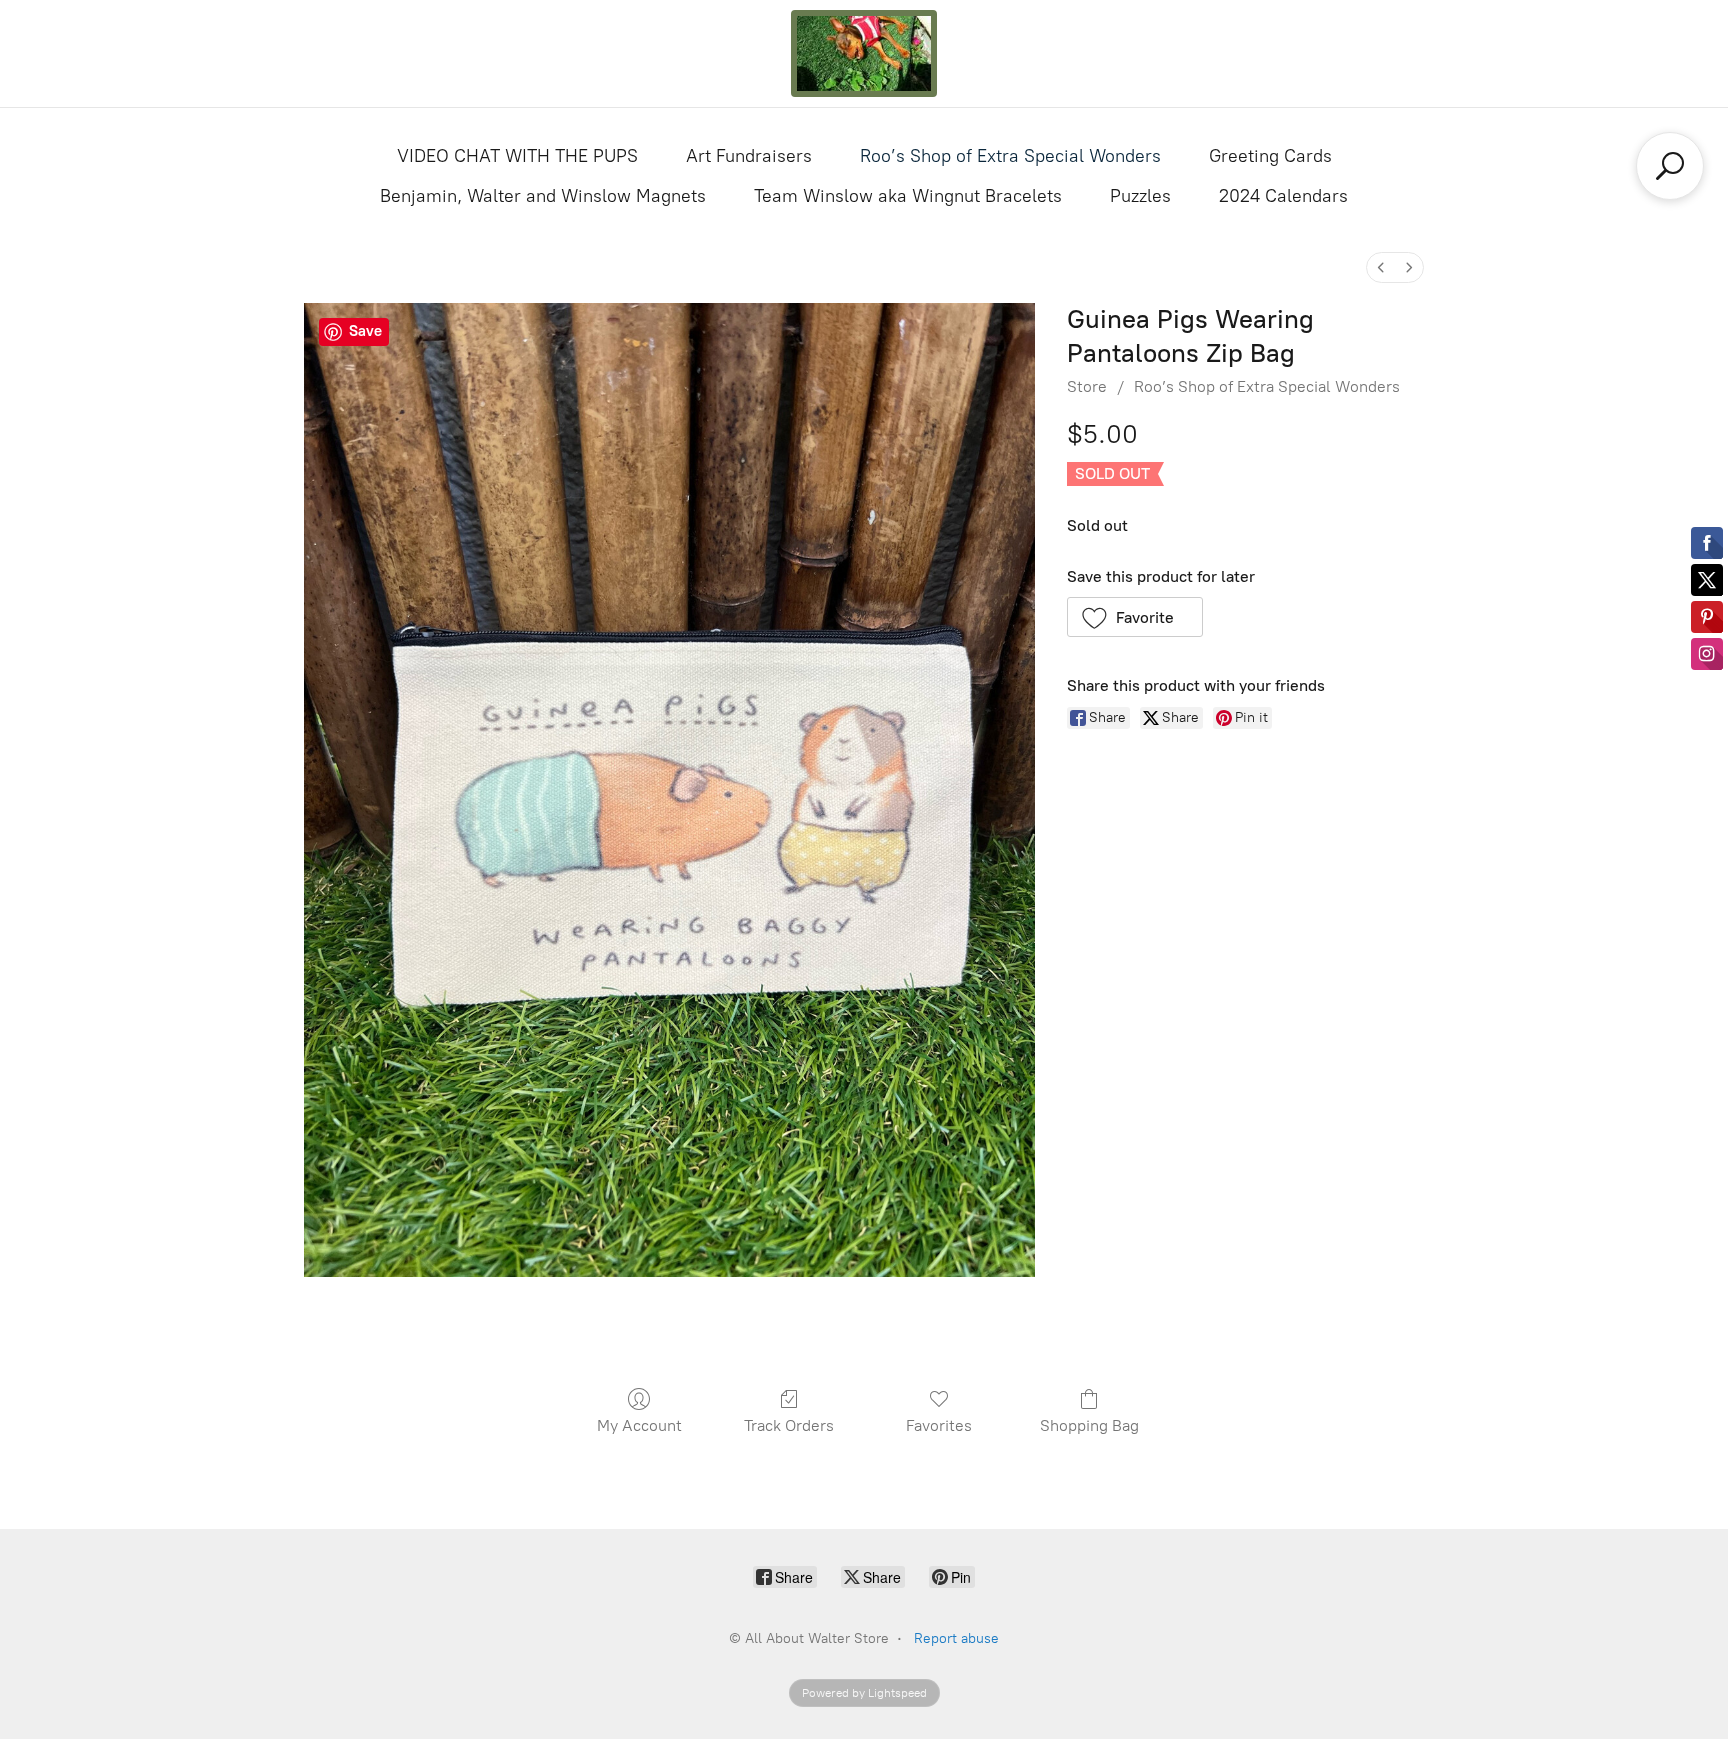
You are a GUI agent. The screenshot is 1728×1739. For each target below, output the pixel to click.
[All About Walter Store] (864, 53)
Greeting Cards (1270, 156)
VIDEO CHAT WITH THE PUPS (517, 156)
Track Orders (789, 1425)
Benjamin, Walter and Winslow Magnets (543, 196)
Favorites (939, 1425)
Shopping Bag (1089, 1425)
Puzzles (1140, 196)
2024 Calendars (1283, 196)
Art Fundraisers (749, 156)
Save (365, 331)
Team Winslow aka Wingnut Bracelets (908, 196)
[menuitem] (1381, 267)
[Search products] (1670, 166)
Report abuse (956, 1638)
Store (1087, 386)
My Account (639, 1425)
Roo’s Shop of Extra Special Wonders (1010, 156)
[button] (1135, 617)
